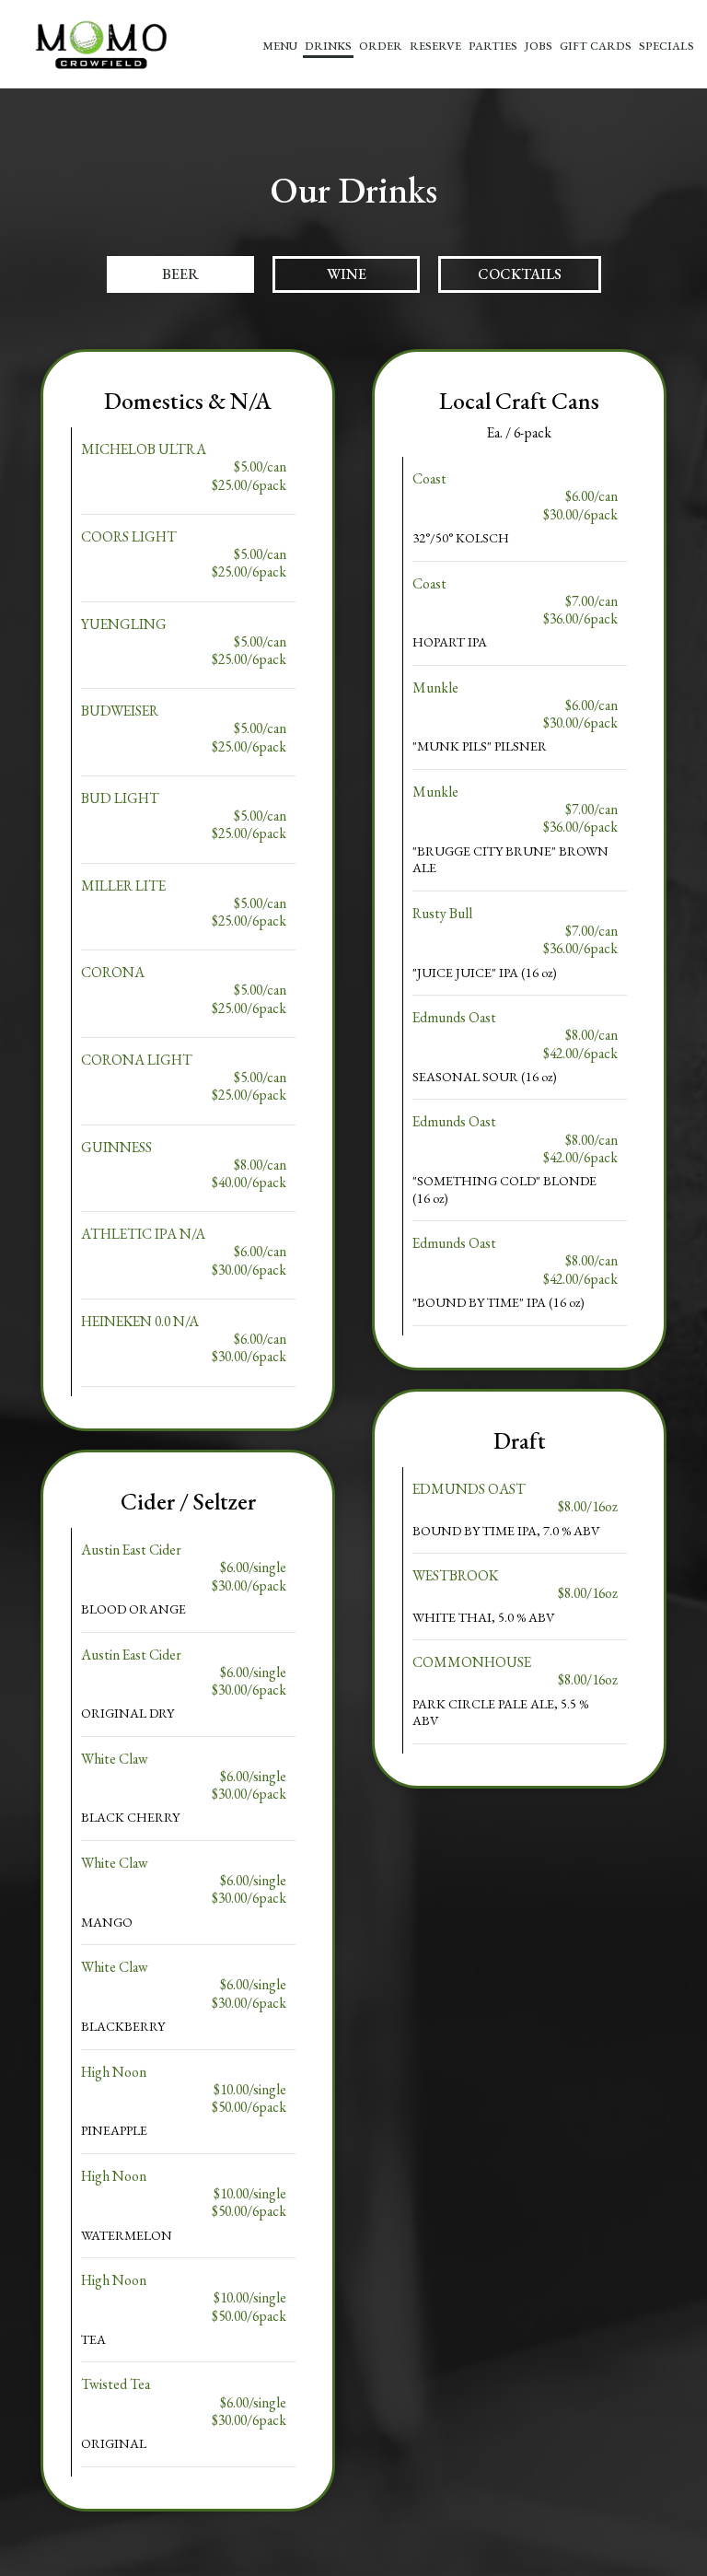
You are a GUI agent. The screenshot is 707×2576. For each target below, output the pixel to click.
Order (381, 46)
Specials (666, 46)
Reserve (435, 46)
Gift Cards (596, 46)
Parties (493, 46)
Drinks (328, 46)
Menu (280, 46)
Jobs (539, 46)
